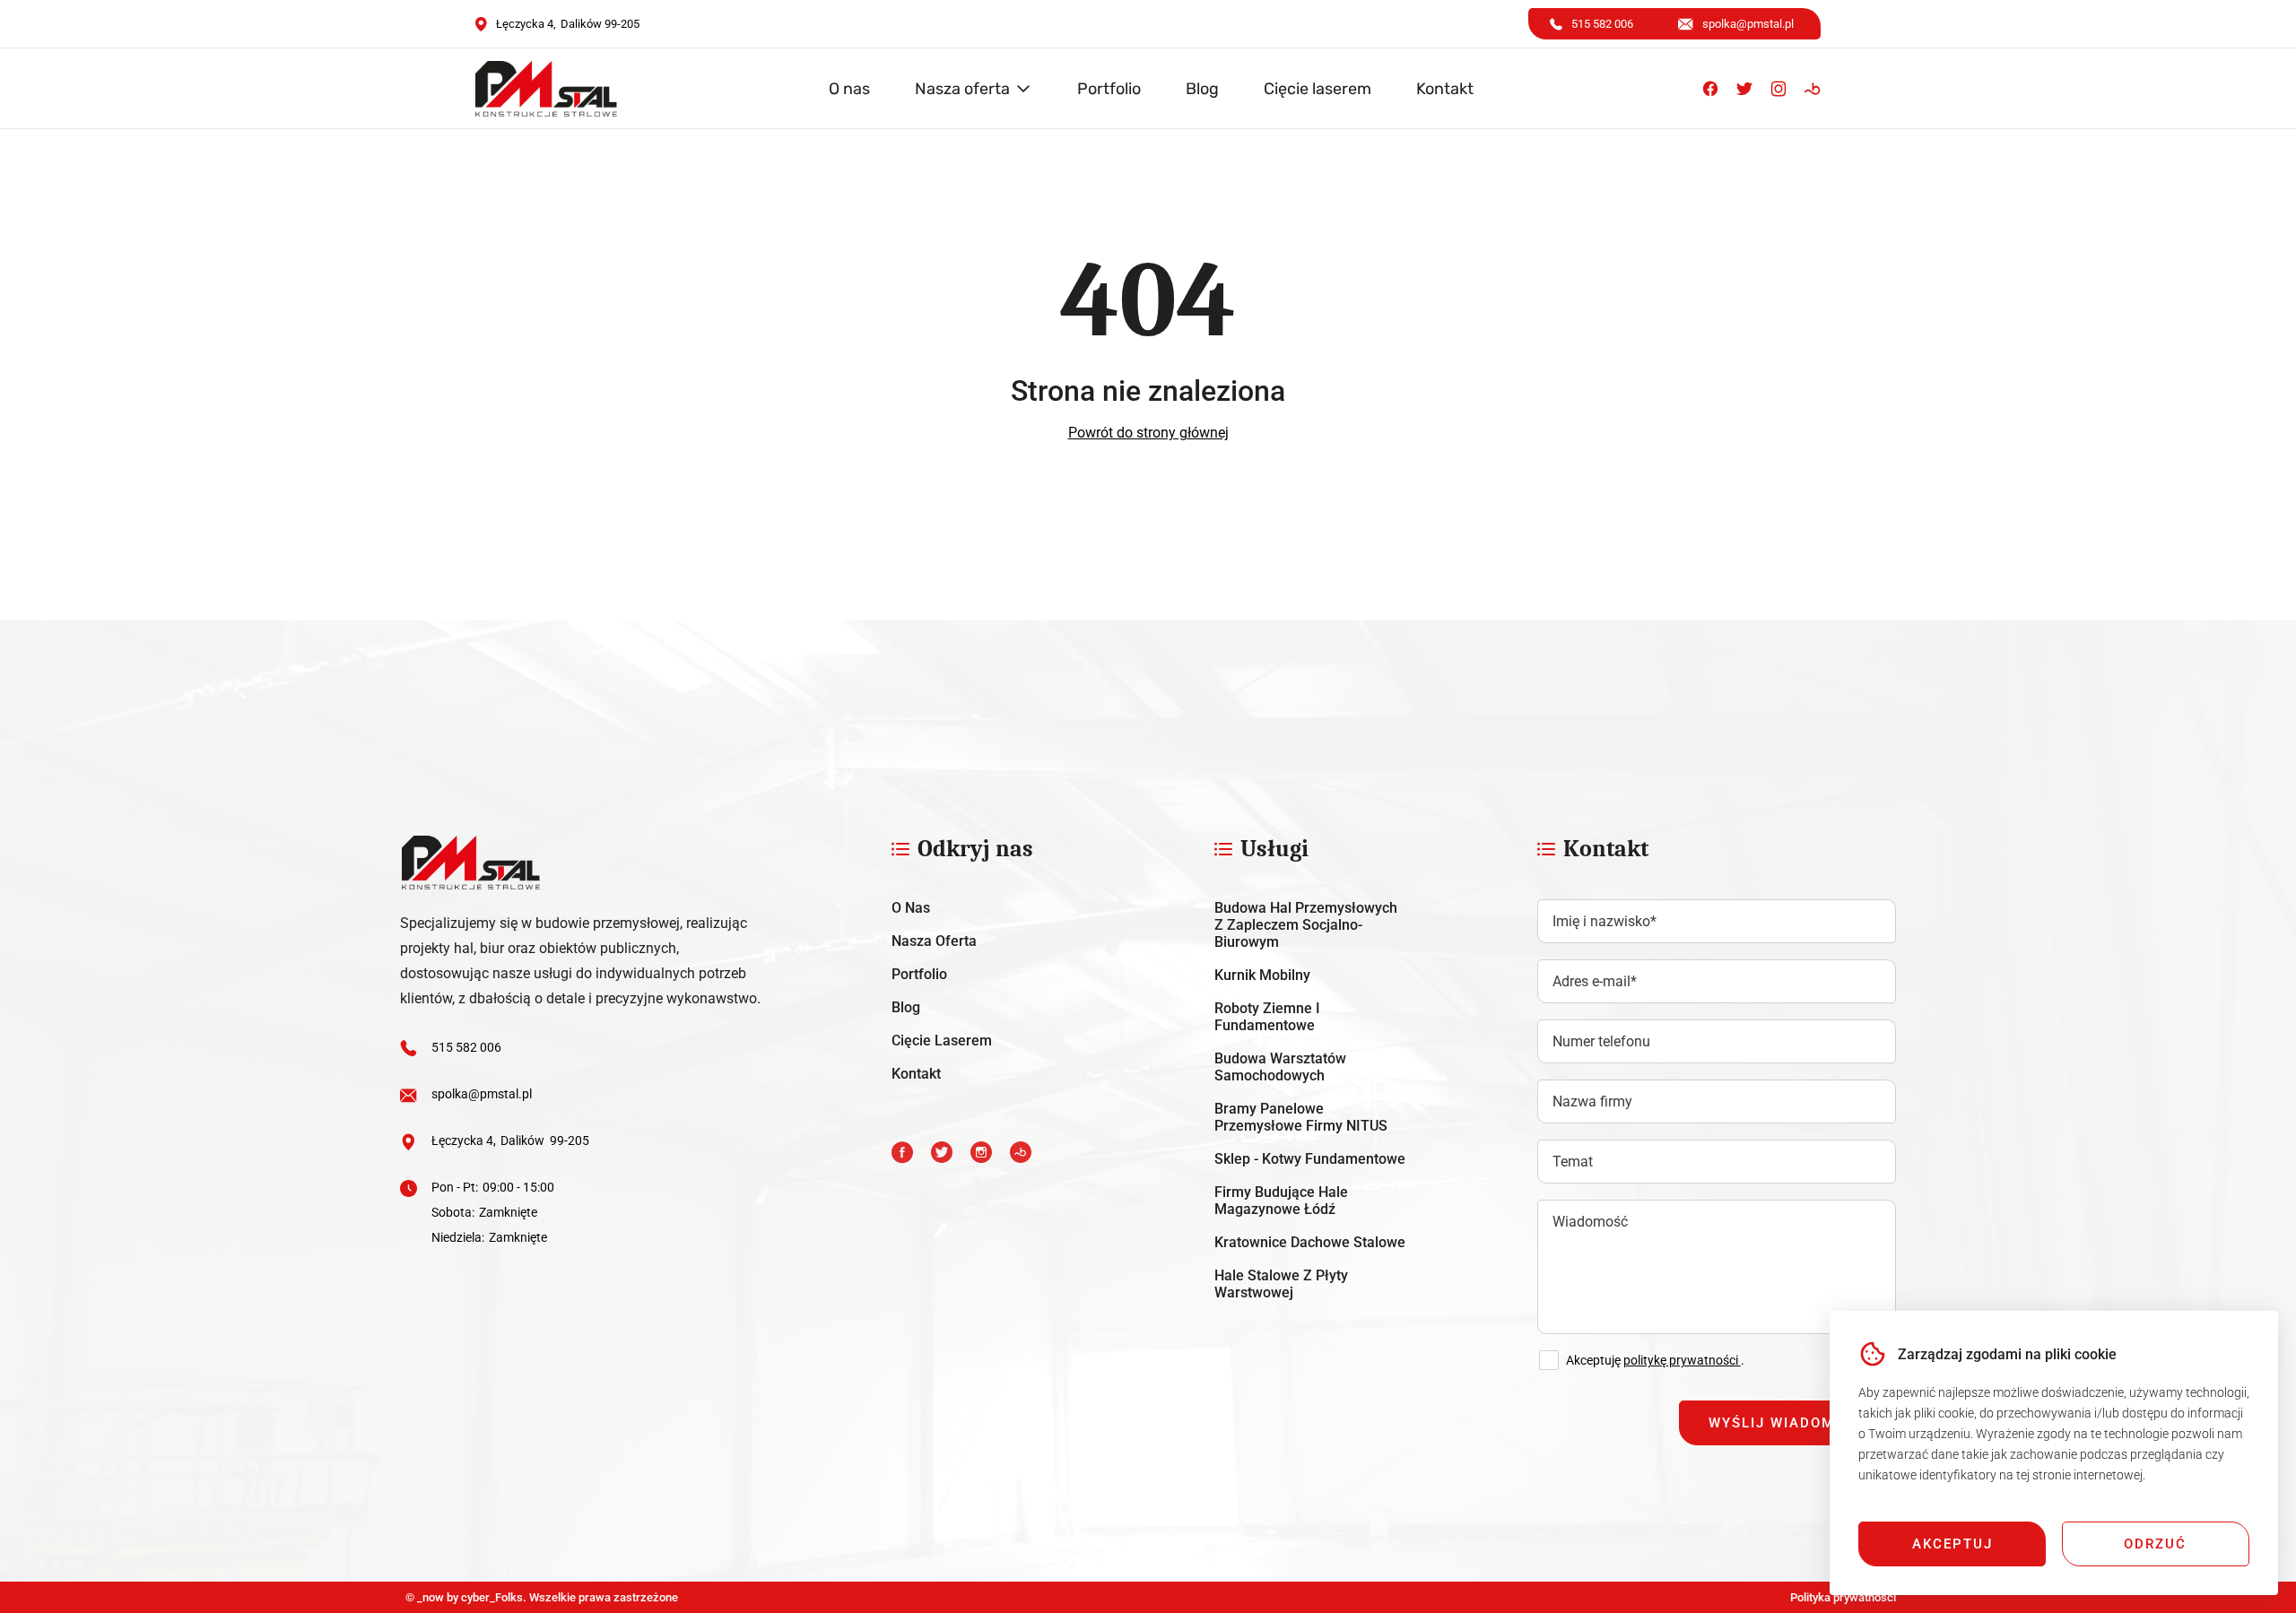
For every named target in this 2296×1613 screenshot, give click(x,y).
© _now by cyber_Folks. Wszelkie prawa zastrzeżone (539, 1597)
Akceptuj (1952, 1544)
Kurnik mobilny (1262, 975)
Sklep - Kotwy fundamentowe (1310, 1159)
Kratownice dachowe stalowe (1310, 1242)
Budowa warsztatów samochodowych (1280, 1067)
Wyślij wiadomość (1787, 1423)
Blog (1202, 89)
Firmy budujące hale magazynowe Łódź (1281, 1201)
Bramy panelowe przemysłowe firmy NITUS (1301, 1117)
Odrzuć (2155, 1544)
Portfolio (1109, 89)
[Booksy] (1813, 89)
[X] (1744, 89)
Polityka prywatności (1843, 1597)
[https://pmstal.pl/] (582, 863)
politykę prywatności (1682, 1360)
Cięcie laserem (1318, 89)
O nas (849, 89)
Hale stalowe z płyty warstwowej (1281, 1284)
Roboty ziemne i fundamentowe (1267, 1017)
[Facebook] (1710, 89)
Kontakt (1445, 89)
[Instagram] (1779, 89)
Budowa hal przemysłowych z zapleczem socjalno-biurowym (1306, 925)
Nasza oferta (962, 89)
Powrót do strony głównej (1148, 433)
